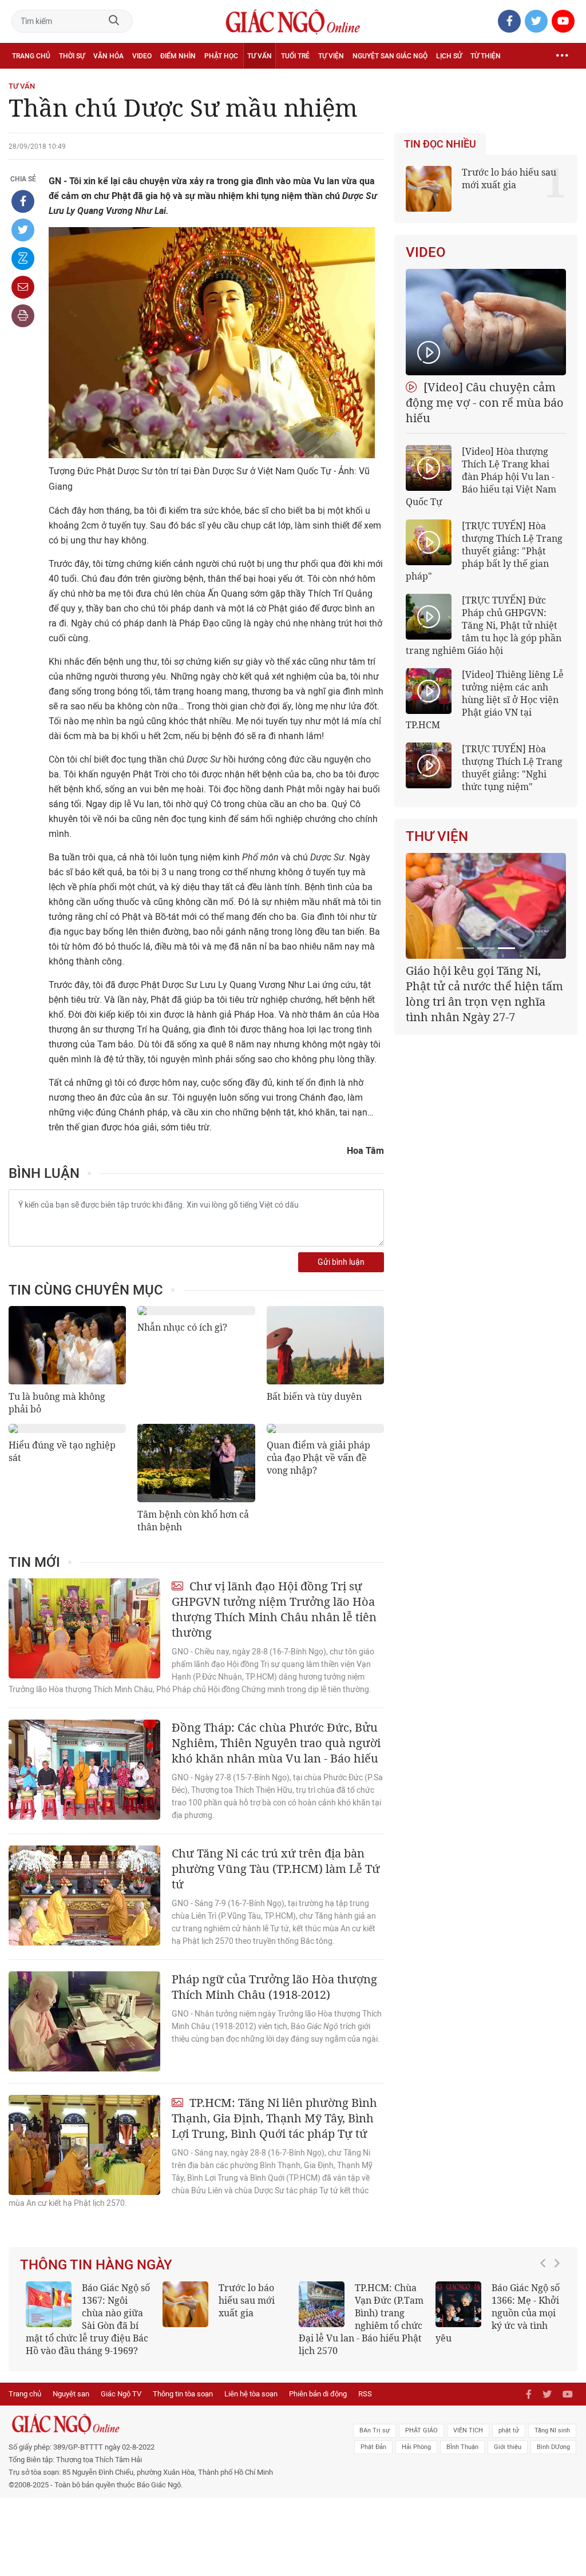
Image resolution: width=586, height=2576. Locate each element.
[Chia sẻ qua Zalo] (23, 259)
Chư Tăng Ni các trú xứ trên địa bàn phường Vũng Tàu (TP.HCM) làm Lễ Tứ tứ (276, 1869)
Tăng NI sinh (552, 2430)
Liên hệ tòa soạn (251, 2394)
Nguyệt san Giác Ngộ (390, 56)
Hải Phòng (416, 2447)
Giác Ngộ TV (121, 2394)
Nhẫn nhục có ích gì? (182, 1327)
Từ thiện (486, 56)
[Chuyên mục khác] (562, 56)
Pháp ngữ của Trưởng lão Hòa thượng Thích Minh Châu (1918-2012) (274, 1987)
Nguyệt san (71, 2394)
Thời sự (72, 56)
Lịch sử (449, 56)
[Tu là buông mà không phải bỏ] (67, 1345)
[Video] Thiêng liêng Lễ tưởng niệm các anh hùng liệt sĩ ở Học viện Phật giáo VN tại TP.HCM (485, 700)
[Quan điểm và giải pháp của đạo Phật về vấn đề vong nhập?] (325, 1428)
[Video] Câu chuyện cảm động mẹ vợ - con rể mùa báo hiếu (485, 402)
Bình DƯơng (553, 2447)
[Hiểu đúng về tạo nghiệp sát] (67, 1428)
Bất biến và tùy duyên (314, 1396)
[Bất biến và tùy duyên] (325, 1345)
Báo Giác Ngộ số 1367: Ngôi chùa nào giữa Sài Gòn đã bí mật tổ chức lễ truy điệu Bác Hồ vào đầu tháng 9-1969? (88, 2319)
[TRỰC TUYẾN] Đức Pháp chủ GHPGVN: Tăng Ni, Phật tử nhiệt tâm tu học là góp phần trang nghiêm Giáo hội (484, 625)
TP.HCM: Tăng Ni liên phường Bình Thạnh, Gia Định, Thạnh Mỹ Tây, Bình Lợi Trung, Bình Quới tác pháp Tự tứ (274, 2118)
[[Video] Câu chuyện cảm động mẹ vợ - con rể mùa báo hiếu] (486, 322)
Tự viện (331, 56)
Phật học (221, 56)
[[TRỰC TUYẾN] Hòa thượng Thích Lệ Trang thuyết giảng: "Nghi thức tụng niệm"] (429, 765)
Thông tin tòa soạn (183, 2394)
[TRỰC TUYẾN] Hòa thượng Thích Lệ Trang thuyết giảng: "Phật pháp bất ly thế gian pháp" (484, 551)
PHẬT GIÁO (421, 2430)
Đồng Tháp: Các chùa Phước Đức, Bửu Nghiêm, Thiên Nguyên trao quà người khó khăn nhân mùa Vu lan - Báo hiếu (276, 1743)
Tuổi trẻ (295, 56)
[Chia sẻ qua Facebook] (23, 201)
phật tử (509, 2430)
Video (142, 56)
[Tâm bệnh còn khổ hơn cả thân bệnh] (196, 1463)
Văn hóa (108, 56)
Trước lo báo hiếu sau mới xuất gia (509, 178)
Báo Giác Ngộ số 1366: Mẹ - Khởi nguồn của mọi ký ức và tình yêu (498, 2313)
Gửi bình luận (341, 1262)
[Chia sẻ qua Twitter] (23, 230)
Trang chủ (31, 56)
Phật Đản (373, 2447)
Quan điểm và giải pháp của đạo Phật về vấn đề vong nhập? (318, 1458)
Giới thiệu (508, 2447)
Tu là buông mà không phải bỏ (57, 1403)
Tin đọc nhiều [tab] (440, 144)
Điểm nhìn (178, 56)
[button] (546, 2313)
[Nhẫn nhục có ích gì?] (196, 1311)
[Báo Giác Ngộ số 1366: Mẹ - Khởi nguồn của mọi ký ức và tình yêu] (458, 2304)
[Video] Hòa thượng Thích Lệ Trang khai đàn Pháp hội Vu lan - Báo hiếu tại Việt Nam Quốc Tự (481, 477)
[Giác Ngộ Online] (179, 2424)
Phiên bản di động (318, 2394)
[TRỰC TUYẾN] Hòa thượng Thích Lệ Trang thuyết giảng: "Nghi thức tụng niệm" (512, 768)
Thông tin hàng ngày (96, 2265)
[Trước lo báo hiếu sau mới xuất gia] (185, 2304)
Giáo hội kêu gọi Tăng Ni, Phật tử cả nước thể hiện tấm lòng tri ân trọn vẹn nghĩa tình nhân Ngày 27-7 (484, 994)
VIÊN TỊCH (468, 2430)
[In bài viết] (23, 316)
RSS (365, 2394)
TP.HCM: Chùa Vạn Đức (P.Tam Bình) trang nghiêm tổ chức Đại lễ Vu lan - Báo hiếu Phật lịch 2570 (361, 2319)
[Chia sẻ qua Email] (23, 287)
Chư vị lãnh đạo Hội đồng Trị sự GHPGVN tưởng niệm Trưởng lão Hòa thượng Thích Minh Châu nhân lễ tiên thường (274, 1609)
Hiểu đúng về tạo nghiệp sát (62, 1451)
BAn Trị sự (375, 2430)
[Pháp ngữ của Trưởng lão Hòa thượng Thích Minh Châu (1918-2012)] (84, 2021)
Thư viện (437, 836)
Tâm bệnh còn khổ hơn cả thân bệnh (193, 1521)
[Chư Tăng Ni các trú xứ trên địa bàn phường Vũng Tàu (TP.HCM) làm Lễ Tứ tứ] (84, 1896)
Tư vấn (260, 56)
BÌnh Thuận (462, 2447)
